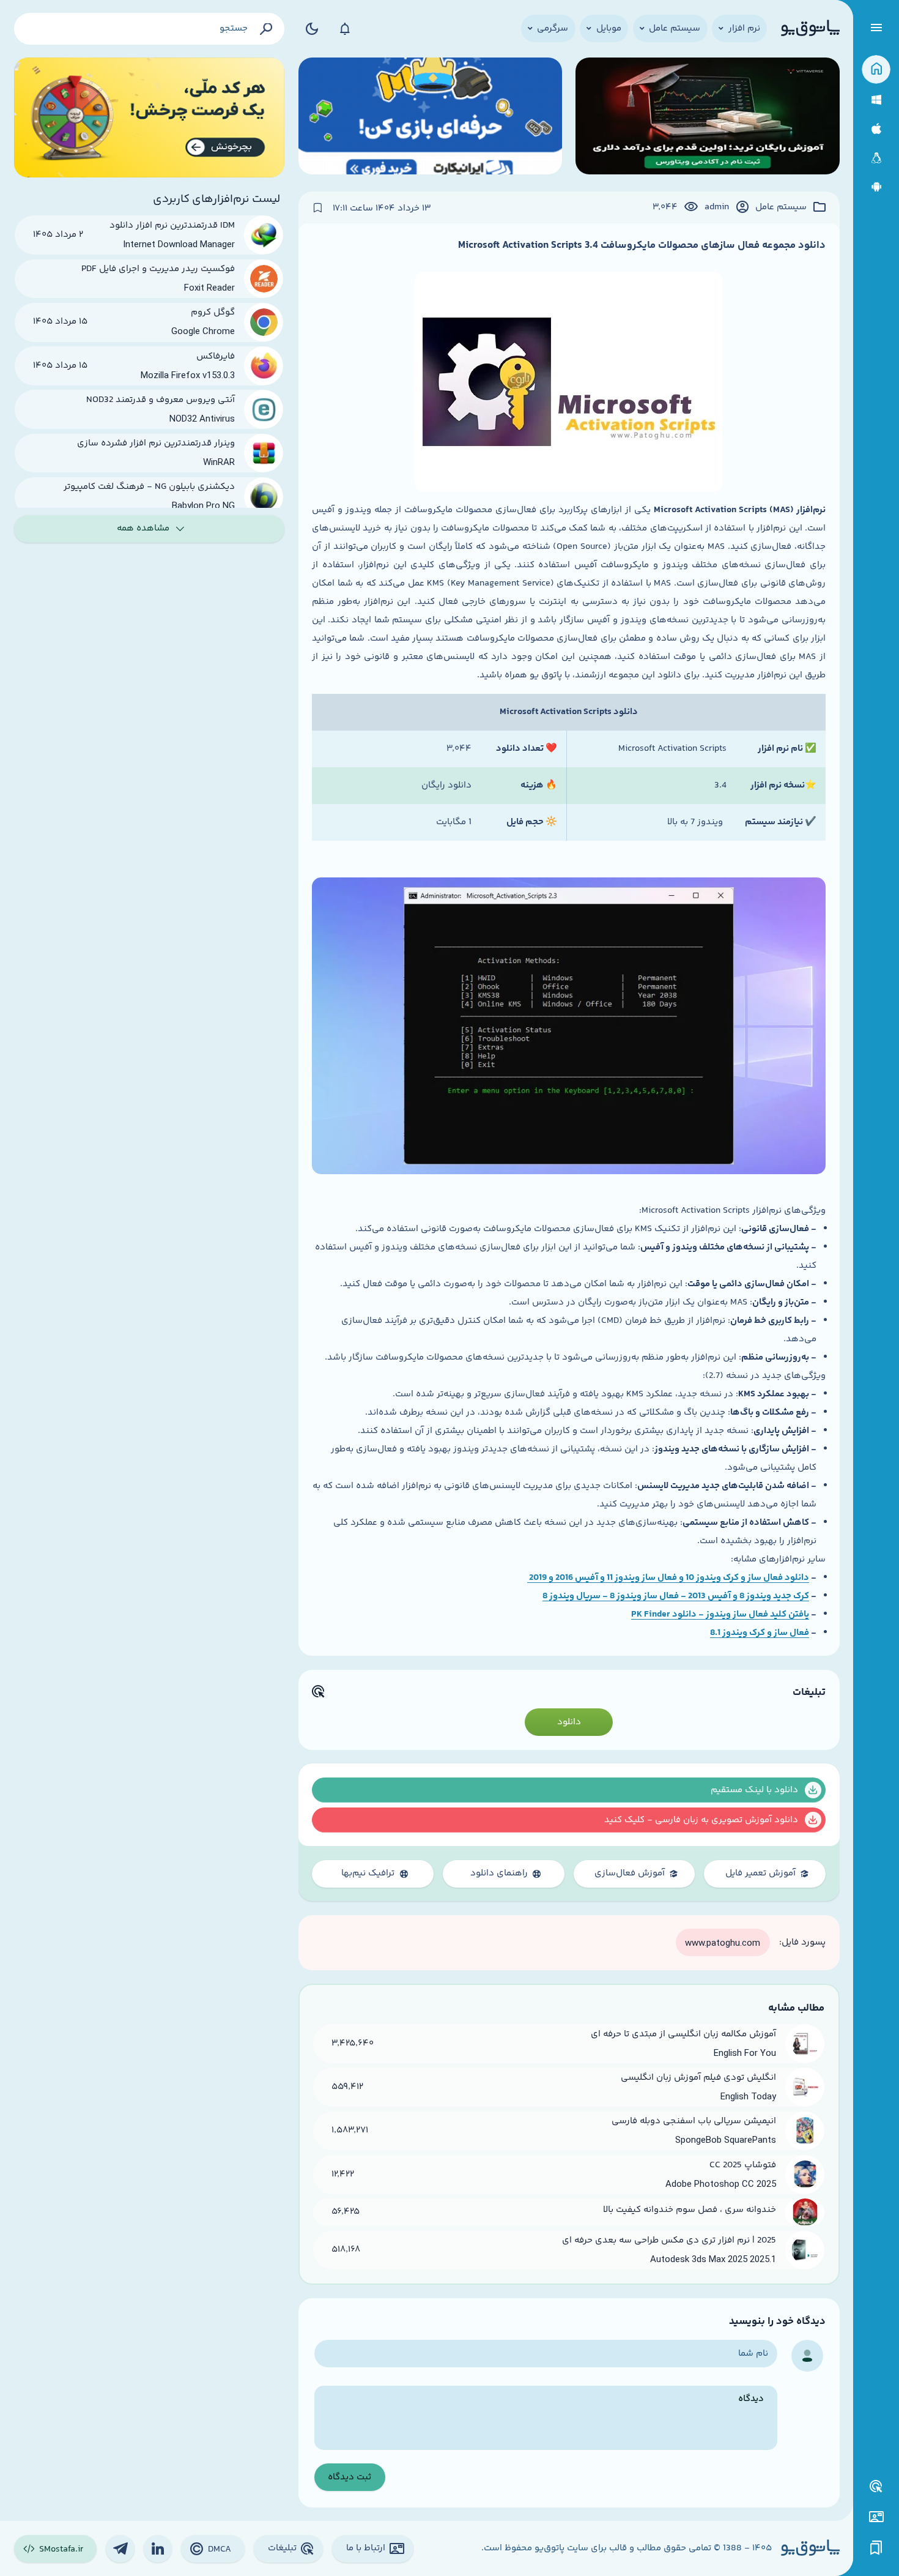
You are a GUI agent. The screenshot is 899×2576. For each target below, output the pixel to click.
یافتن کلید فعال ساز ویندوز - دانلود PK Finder (720, 1614)
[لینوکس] (876, 158)
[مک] (876, 129)
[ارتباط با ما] (876, 2517)
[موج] (707, 118)
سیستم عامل (781, 207)
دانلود (569, 1722)
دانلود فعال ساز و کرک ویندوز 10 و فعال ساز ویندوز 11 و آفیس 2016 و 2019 (668, 1578)
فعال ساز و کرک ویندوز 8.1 (760, 1633)
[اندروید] (876, 187)
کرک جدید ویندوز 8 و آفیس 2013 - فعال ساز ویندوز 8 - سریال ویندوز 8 (676, 1596)
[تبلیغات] (876, 2487)
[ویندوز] (876, 100)
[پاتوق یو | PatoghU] (810, 29)
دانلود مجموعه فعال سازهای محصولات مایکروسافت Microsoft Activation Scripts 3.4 (642, 245)
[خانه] (876, 69)
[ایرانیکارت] (430, 118)
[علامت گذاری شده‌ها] (876, 2548)
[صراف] (150, 118)
